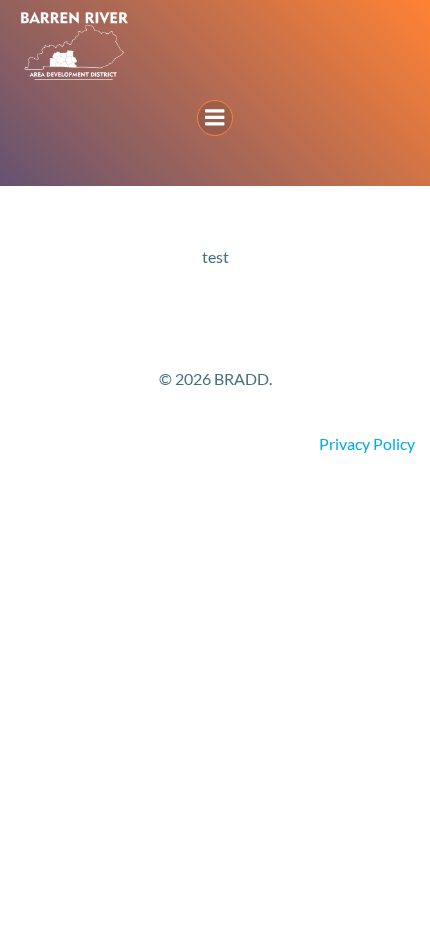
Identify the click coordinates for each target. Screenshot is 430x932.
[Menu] (215, 118)
